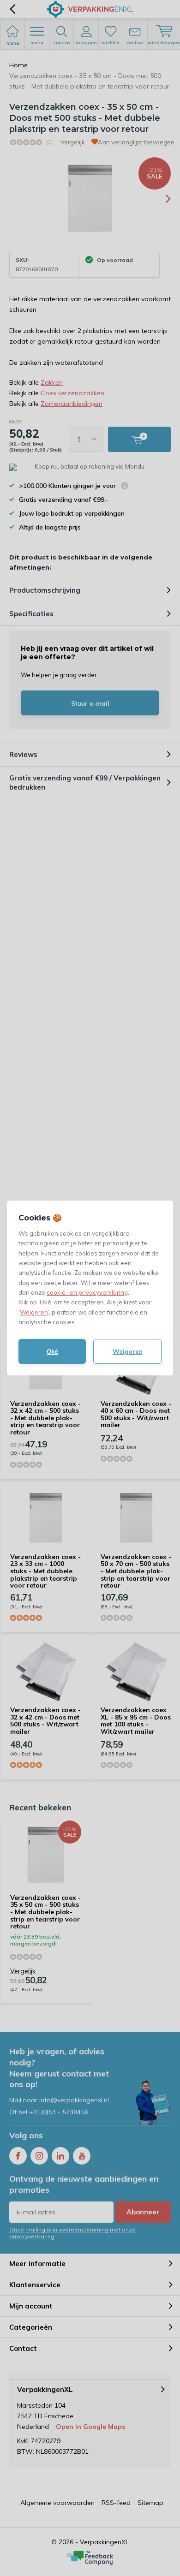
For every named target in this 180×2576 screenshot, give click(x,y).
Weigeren (34, 1312)
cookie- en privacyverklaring (87, 1292)
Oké (52, 1351)
